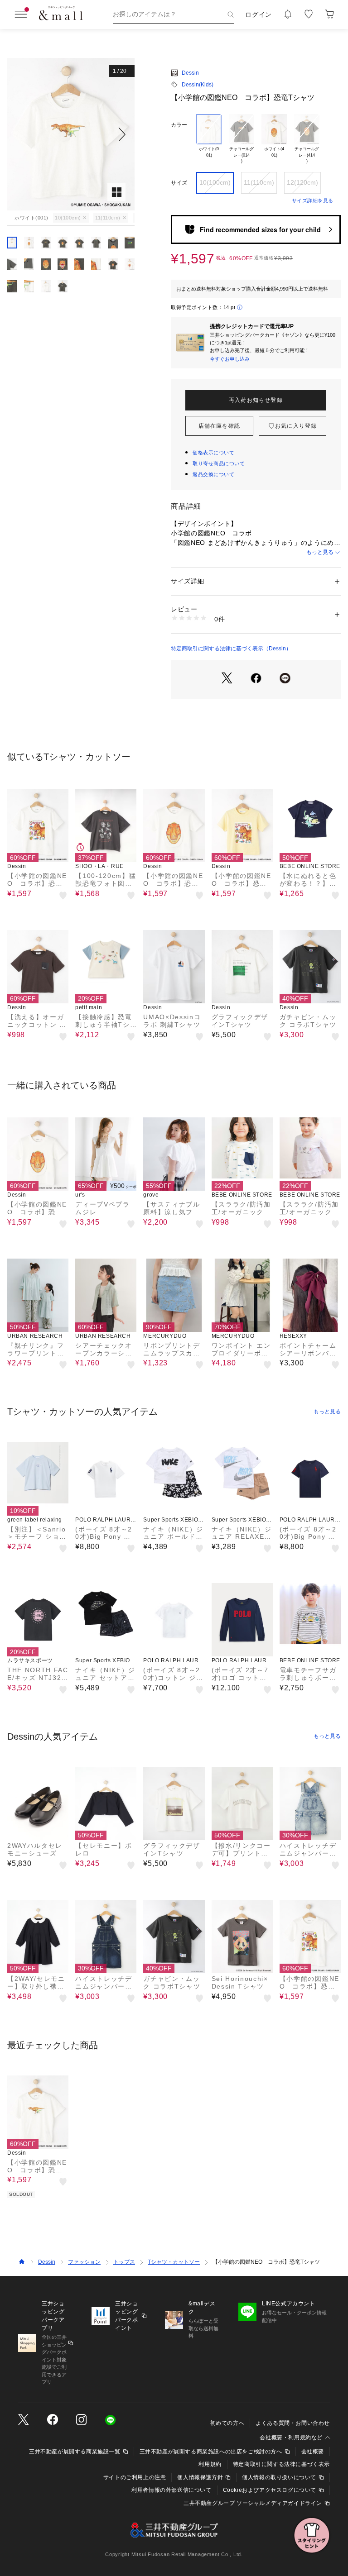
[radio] (209, 139)
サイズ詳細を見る (313, 200)
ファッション (84, 2262)
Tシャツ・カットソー (174, 2262)
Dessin (190, 73)
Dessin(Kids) (198, 85)
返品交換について (213, 474)
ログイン (259, 14)
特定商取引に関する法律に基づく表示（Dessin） (231, 649)
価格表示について (213, 453)
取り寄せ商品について (219, 463)
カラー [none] (179, 125)
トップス (124, 2262)
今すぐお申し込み (230, 359)
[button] (71, 134)
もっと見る (320, 552)
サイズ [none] (179, 183)
